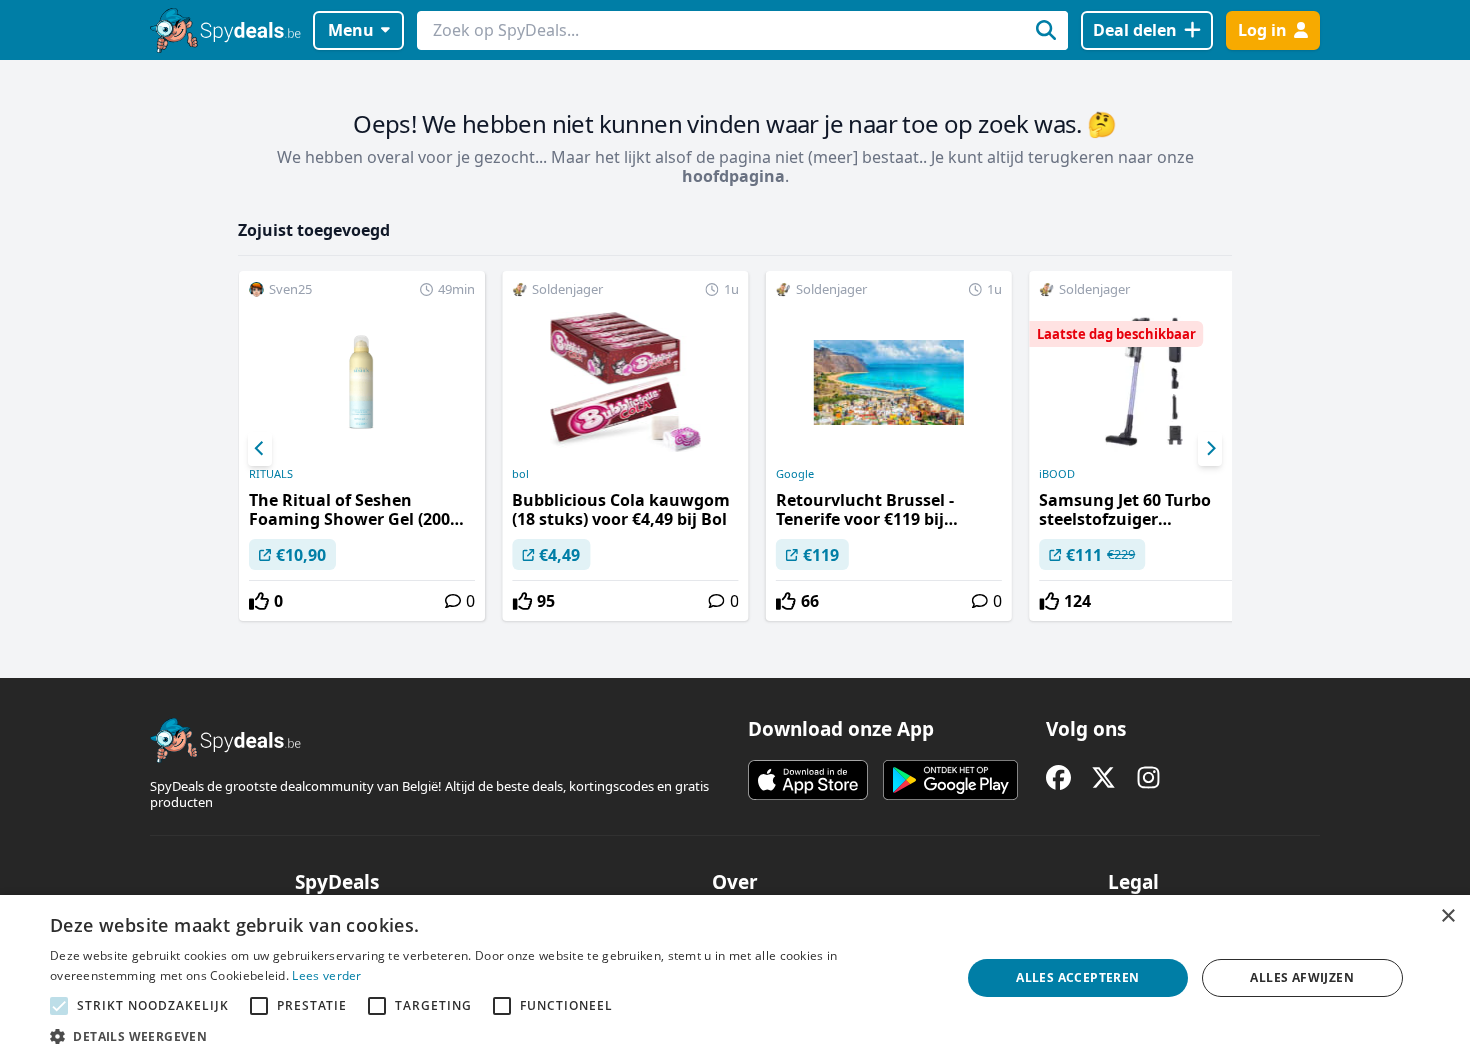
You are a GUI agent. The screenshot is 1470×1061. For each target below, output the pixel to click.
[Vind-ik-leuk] (259, 601)
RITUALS (271, 474)
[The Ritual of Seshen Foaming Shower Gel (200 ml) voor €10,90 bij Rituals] (362, 446)
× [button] (1447, 916)
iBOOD (1057, 474)
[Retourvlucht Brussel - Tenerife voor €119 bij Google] (889, 446)
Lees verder (326, 975)
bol (520, 474)
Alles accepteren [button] (1077, 977)
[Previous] (260, 449)
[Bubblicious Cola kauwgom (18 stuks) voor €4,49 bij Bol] (625, 446)
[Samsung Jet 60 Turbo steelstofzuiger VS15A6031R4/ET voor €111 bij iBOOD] (1152, 446)
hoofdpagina (733, 176)
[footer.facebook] (1058, 777)
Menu (351, 30)
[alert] (735, 978)
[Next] (1210, 449)
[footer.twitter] (1103, 777)
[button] (492, 1036)
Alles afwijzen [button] (1302, 977)
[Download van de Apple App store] (808, 780)
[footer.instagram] (1148, 777)
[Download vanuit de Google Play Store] (950, 780)
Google (795, 474)
